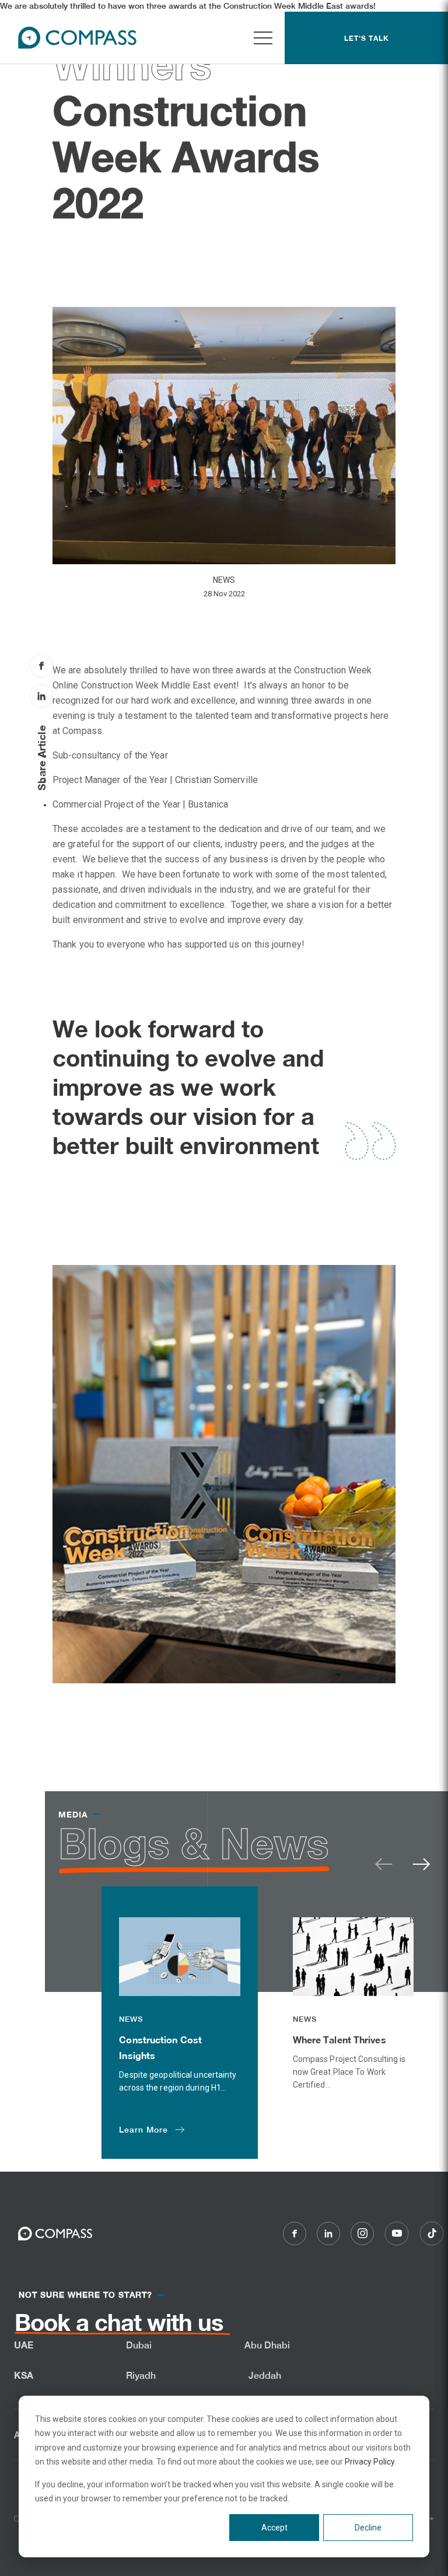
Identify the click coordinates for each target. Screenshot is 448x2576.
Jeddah (265, 2376)
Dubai (139, 2345)
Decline (368, 2528)
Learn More (143, 2130)
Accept (274, 2528)
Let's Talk (367, 38)
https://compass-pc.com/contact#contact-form (90, 2332)
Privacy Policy (370, 2462)
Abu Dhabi (267, 2345)
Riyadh (141, 2376)
